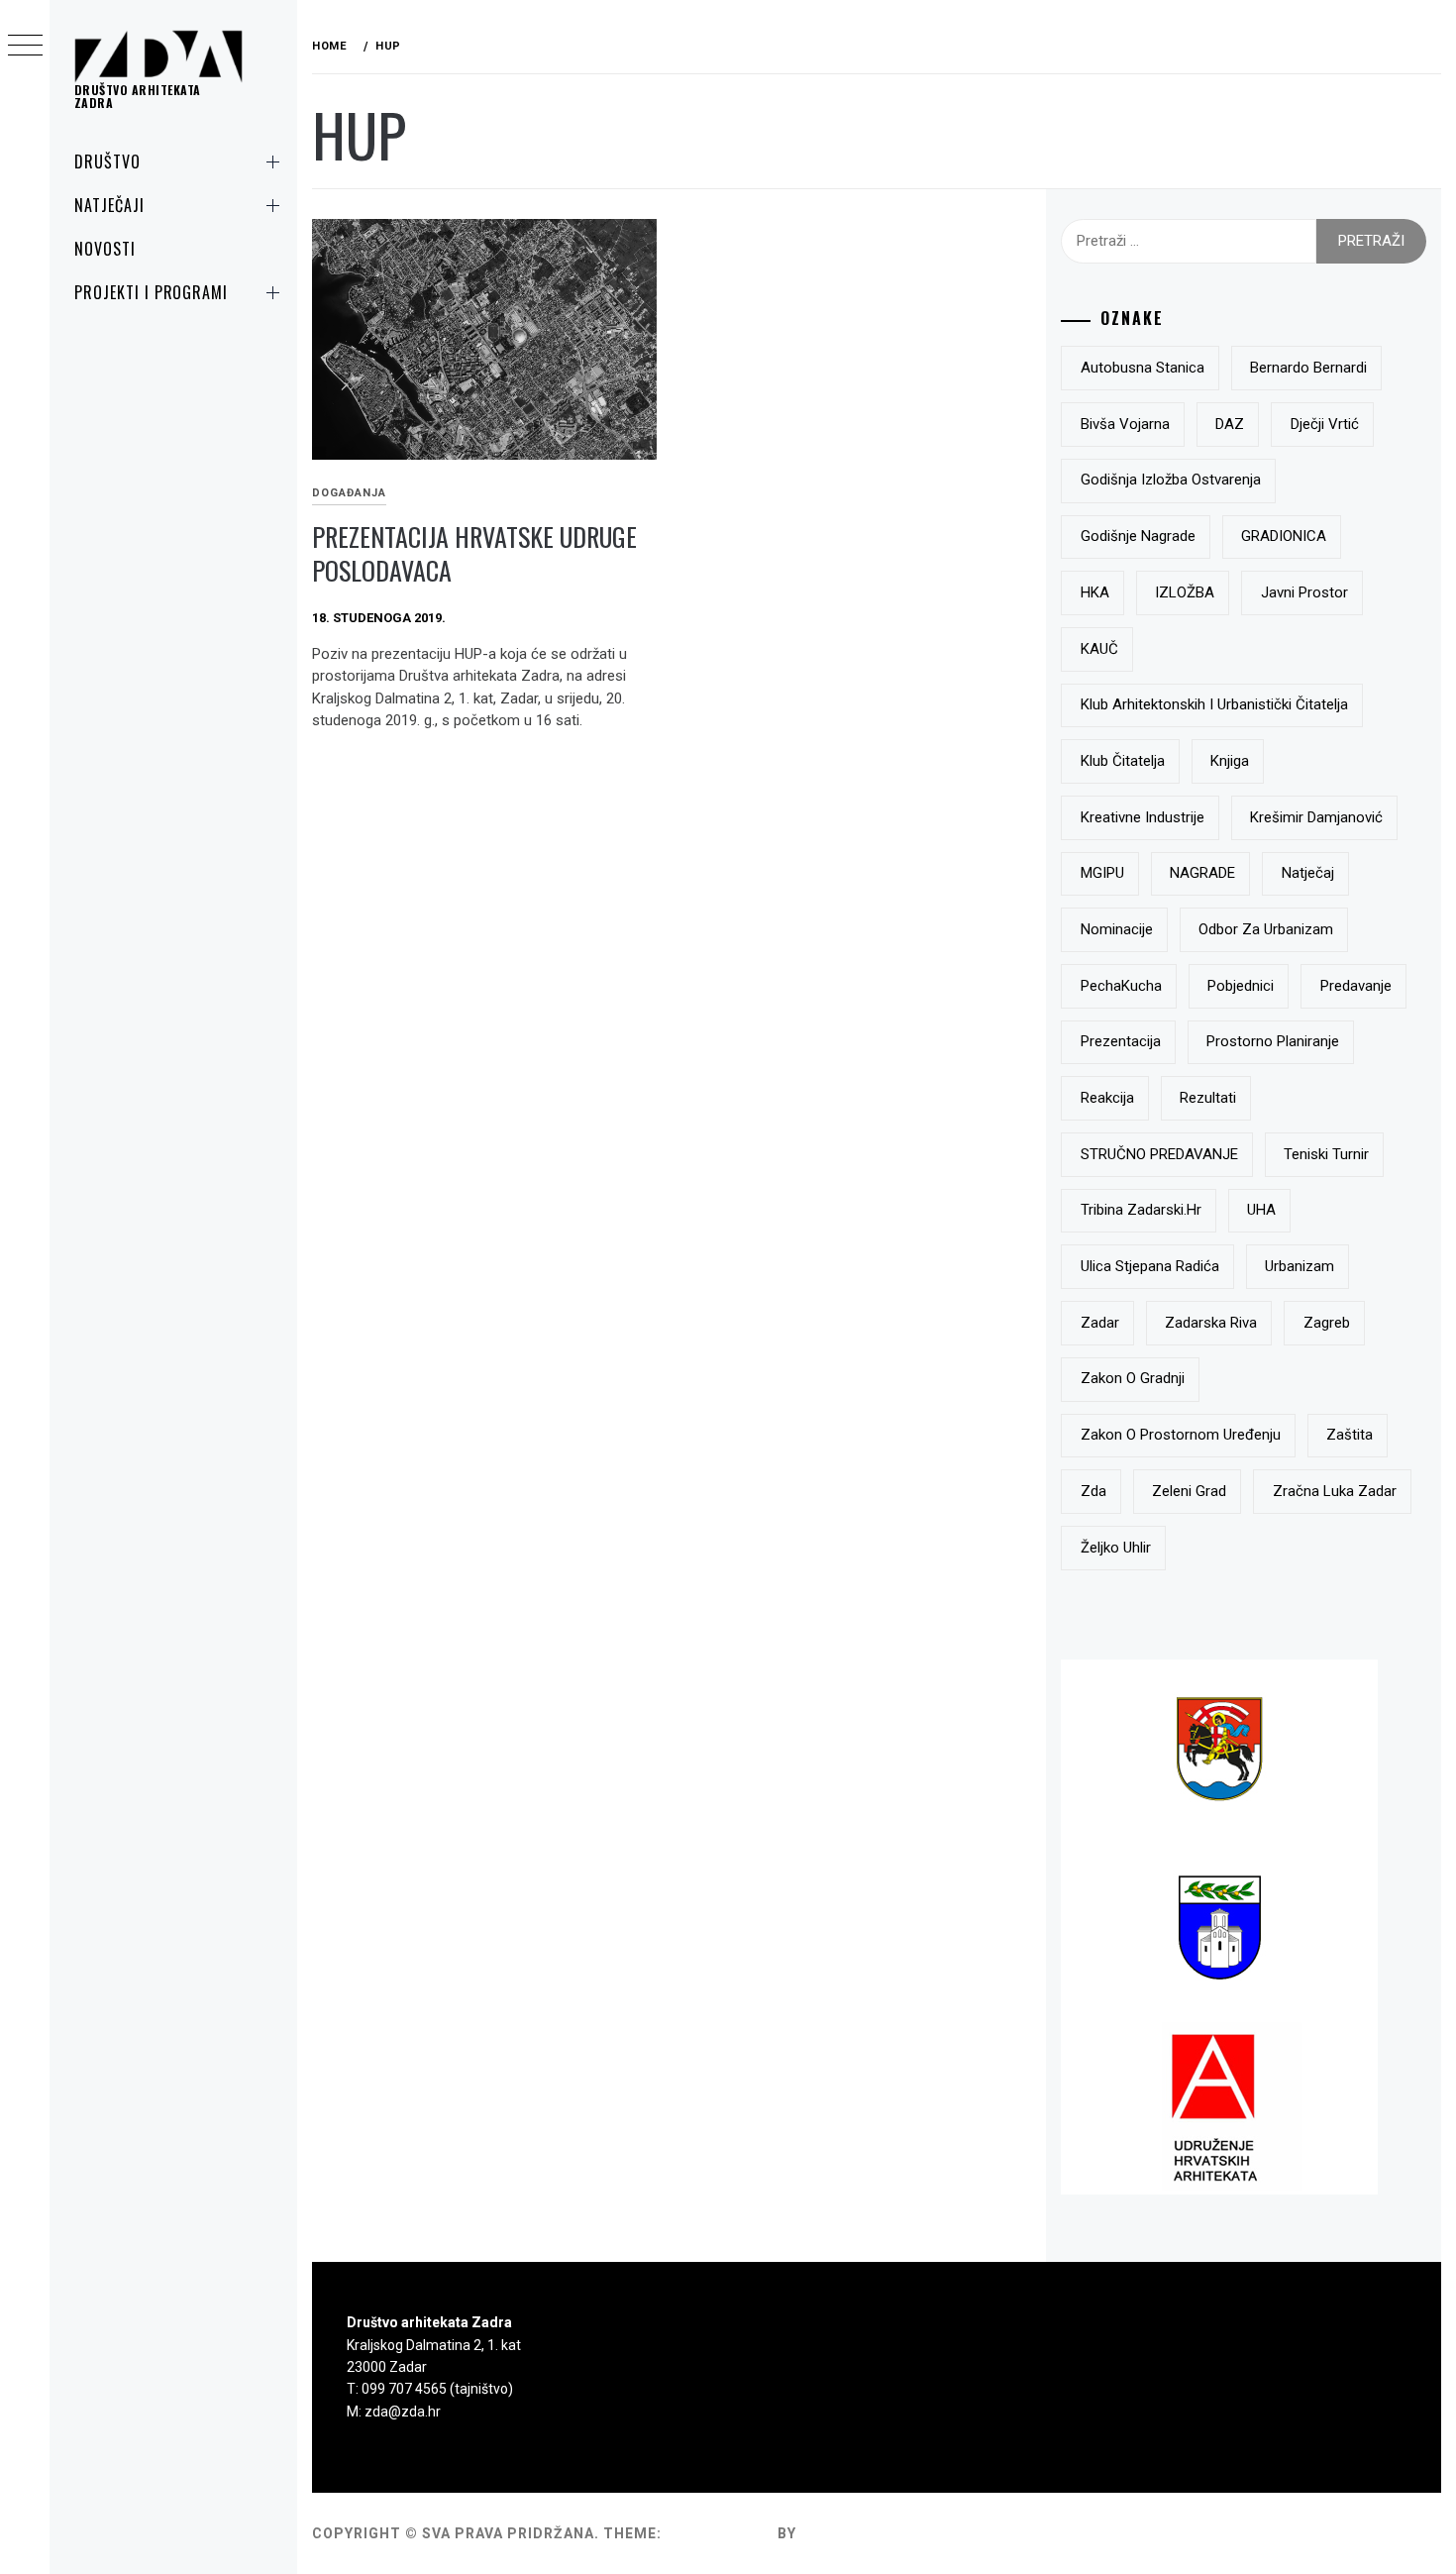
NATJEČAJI (109, 205)
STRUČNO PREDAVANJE (1159, 1154)
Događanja (349, 493)
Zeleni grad (1189, 1491)
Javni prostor (1304, 592)
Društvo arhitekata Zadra (138, 96)
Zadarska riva (1211, 1323)
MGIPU (1102, 873)
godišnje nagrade (1138, 536)
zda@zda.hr (403, 2412)
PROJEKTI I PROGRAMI (151, 292)
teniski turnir (1326, 1154)
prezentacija (1121, 1041)
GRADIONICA (1284, 536)
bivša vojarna (1125, 424)
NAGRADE (1202, 873)
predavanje (1356, 986)
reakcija (1107, 1098)
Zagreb (1327, 1323)
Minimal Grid (720, 2533)
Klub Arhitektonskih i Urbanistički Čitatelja (1214, 704)
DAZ (1230, 424)
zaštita (1350, 1435)
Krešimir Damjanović (1316, 817)
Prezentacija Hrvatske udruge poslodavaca (474, 554)
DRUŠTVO (107, 161)
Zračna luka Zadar (1335, 1491)
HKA (1095, 592)
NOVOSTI (105, 249)
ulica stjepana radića (1150, 1266)
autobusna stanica (1143, 368)
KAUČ (1099, 649)
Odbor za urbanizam (1266, 929)
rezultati (1208, 1098)
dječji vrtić (1325, 424)
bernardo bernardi (1308, 368)
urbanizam (1300, 1266)
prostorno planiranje (1273, 1041)
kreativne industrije (1143, 817)
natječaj (1308, 873)
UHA (1261, 1210)
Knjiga (1230, 761)
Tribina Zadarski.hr (1141, 1210)
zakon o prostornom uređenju (1181, 1435)
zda (1093, 1491)
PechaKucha (1121, 986)
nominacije (1117, 929)
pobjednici (1241, 986)
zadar (1100, 1323)
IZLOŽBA (1185, 592)
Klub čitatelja (1123, 761)
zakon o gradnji (1133, 1378)
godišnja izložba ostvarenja (1171, 480)
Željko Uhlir (1116, 1548)
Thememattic (857, 2533)
